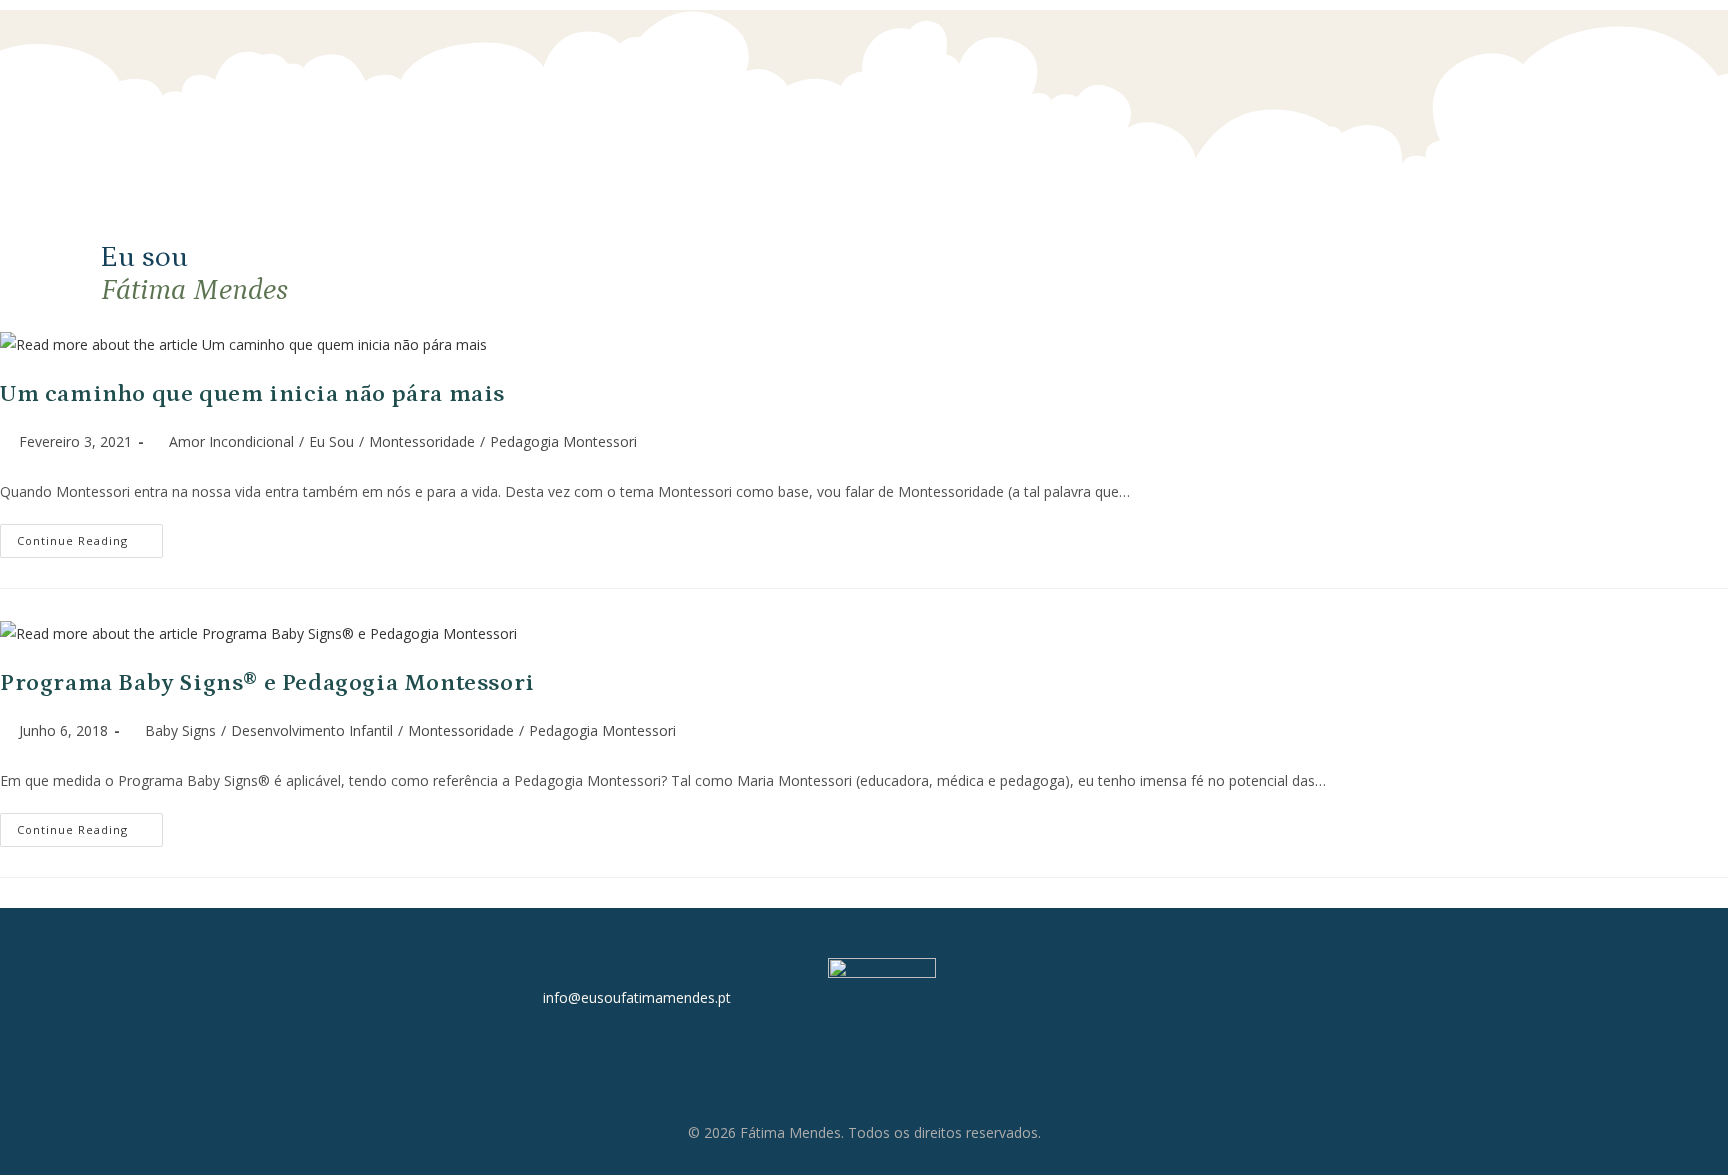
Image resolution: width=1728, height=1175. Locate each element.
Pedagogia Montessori (563, 441)
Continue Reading (90, 536)
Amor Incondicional (231, 441)
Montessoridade (422, 441)
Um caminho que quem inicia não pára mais (252, 393)
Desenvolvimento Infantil (312, 730)
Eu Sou (331, 441)
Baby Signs (180, 730)
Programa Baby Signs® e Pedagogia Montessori (267, 682)
